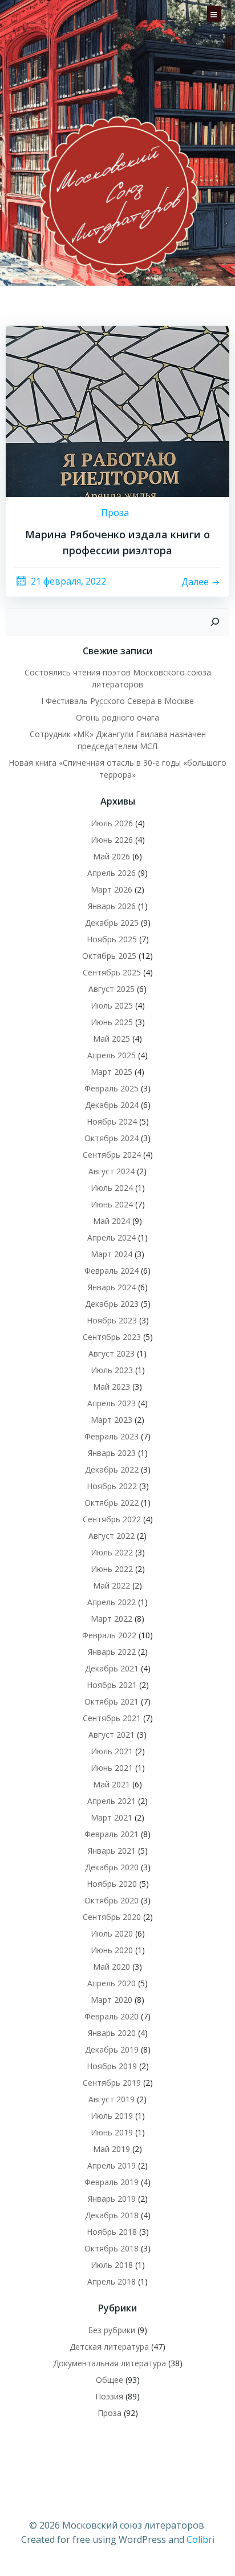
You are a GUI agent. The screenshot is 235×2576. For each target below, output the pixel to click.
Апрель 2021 (112, 1801)
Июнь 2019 (112, 2132)
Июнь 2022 (112, 1569)
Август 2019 (112, 2099)
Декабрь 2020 (112, 1867)
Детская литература (109, 2347)
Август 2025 (112, 989)
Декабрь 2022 (112, 1469)
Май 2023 (112, 1387)
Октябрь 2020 (112, 1900)
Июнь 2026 (112, 840)
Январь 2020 (112, 2033)
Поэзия (109, 2396)
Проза (115, 513)
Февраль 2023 (112, 1436)
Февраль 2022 (109, 1635)
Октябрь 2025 (109, 956)
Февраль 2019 (112, 2182)
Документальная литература (110, 2363)
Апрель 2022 (112, 1602)
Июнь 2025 (112, 1022)
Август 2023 (112, 1353)
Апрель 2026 (112, 873)
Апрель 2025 (112, 1055)
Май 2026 (112, 856)
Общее (110, 2380)
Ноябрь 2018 (112, 2232)
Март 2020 (112, 2000)
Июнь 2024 (112, 1204)
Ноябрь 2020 (112, 1884)
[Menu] (214, 13)
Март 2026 (112, 889)
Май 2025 (112, 1039)
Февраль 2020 (112, 2016)
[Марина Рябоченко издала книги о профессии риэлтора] (117, 410)
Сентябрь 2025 (112, 972)
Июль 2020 (112, 1933)
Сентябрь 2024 (112, 1155)
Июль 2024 (112, 1188)
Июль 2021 (112, 1751)
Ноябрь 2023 (112, 1320)
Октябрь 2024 (112, 1138)
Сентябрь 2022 (112, 1519)
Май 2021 (112, 1784)
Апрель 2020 (112, 1983)
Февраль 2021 (112, 1834)
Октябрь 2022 (112, 1503)
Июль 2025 (112, 1005)
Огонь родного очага (117, 717)
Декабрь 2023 (112, 1304)
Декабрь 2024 (112, 1105)
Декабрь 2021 (112, 1668)
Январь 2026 (112, 906)
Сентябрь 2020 (112, 1917)
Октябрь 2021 (112, 1701)
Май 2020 (112, 1967)
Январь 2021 (112, 1851)
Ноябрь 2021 (112, 1685)
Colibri (200, 2539)
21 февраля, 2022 (68, 581)
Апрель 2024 (112, 1237)
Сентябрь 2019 (112, 2083)
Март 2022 (112, 1619)
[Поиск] (215, 622)
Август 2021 (112, 1735)
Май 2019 (112, 2149)
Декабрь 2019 (112, 2049)
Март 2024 (112, 1254)
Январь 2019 (112, 2199)
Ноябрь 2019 (112, 2066)
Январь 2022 (112, 1652)
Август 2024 (112, 1171)
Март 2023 (112, 1420)
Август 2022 (112, 1536)
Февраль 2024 (112, 1271)
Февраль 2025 (112, 1088)
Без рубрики (112, 2330)
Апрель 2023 (112, 1403)
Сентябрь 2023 (112, 1337)
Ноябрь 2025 (112, 939)
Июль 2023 (112, 1370)
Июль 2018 (112, 2265)
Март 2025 (112, 1072)
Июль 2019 (112, 2116)
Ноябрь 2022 (112, 1486)
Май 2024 (112, 1221)
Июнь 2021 (112, 1768)
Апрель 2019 (112, 2165)
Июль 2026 (112, 823)
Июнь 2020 (112, 1950)
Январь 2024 (112, 1287)
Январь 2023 (112, 1453)
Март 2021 (112, 1817)
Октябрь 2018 (112, 2248)
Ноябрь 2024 (112, 1121)
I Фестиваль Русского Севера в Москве (117, 701)
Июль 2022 (112, 1552)
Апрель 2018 (112, 2281)
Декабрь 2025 (112, 923)
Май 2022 (112, 1585)
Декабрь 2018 (112, 2215)
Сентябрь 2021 (112, 1718)
